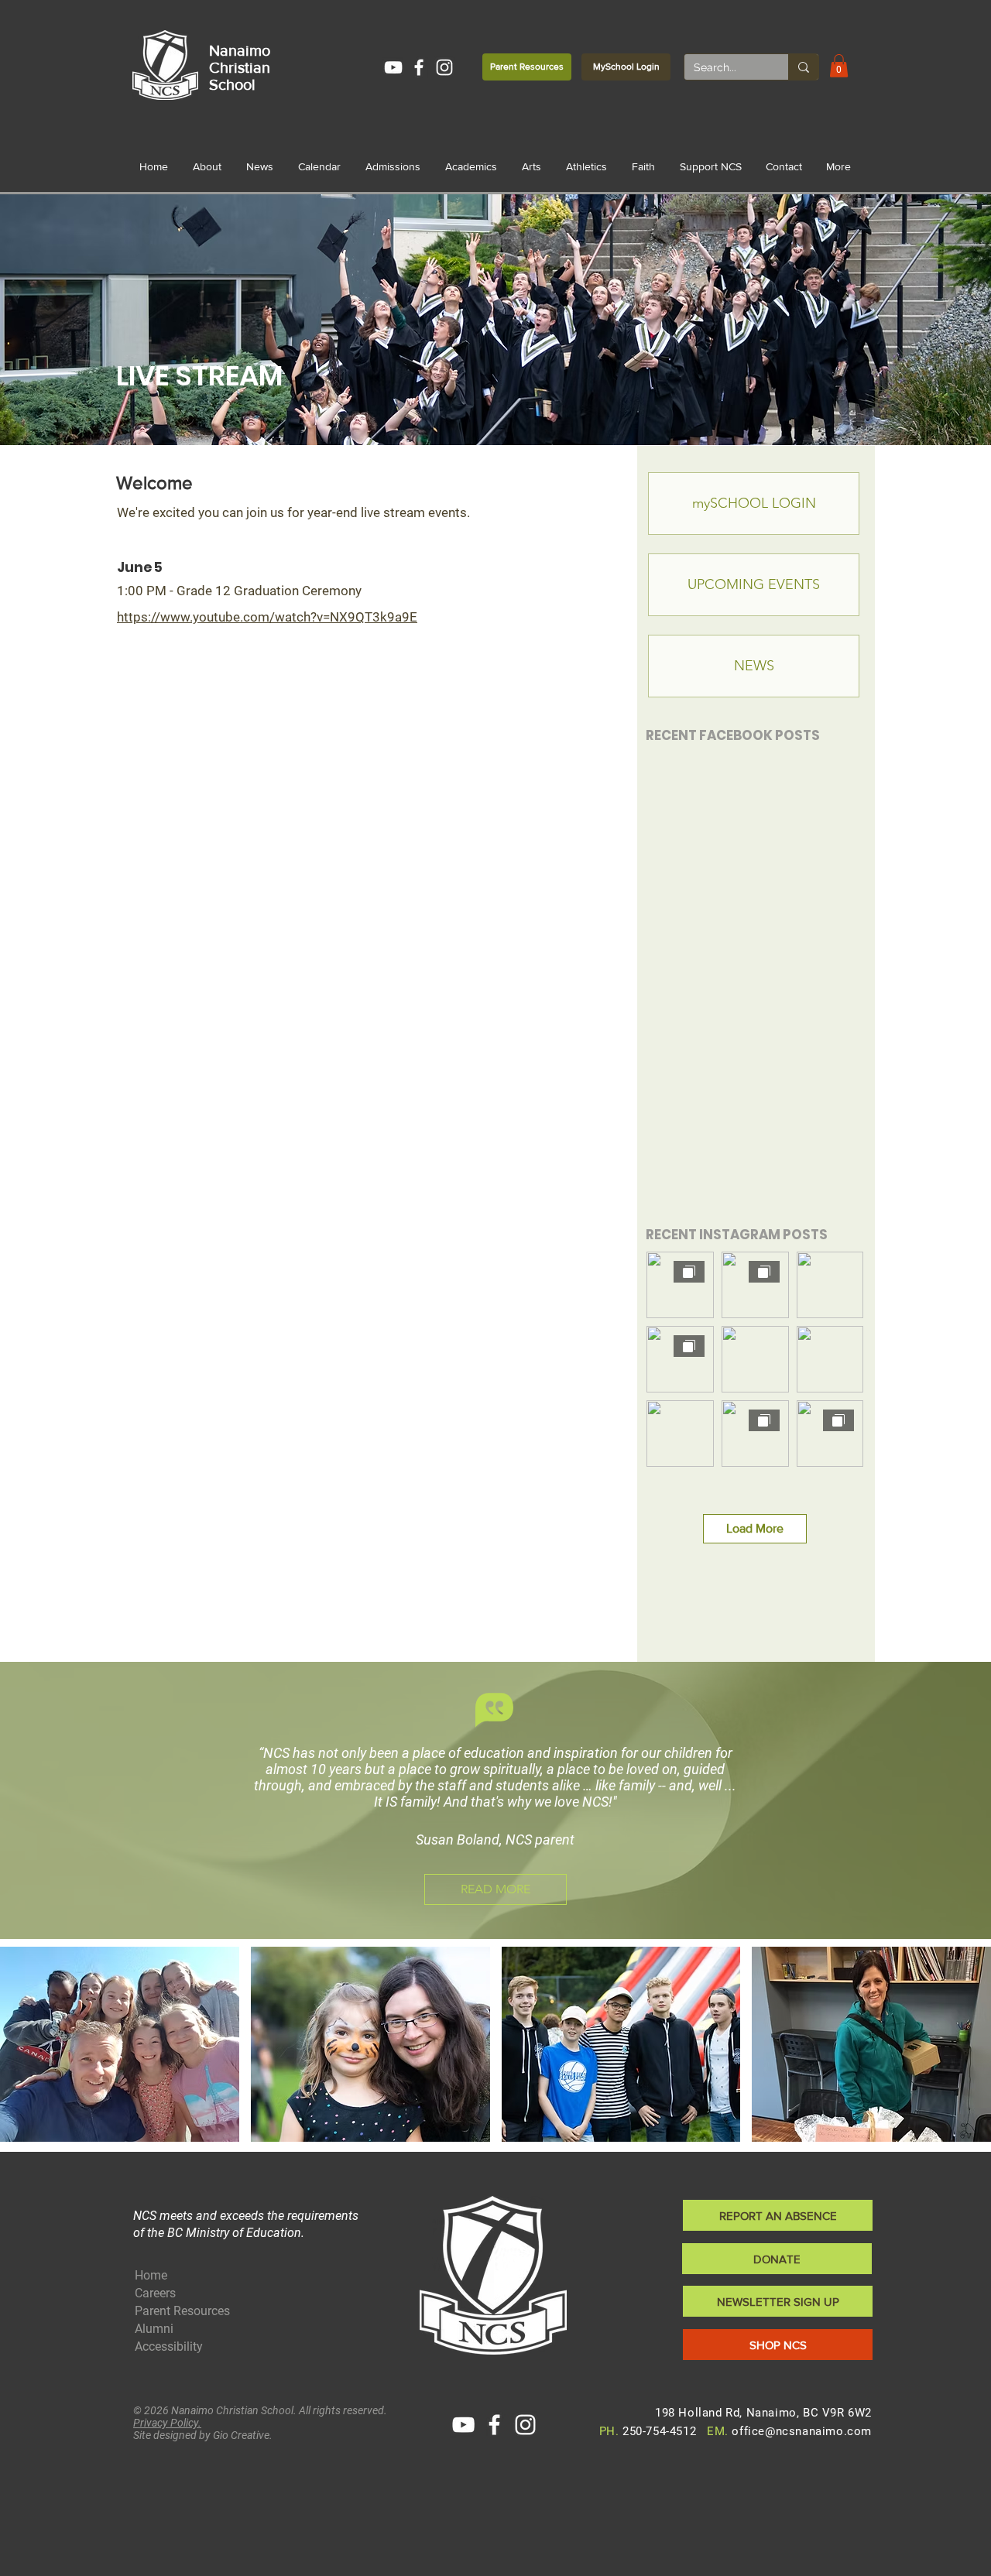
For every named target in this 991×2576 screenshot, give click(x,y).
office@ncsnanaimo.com (802, 2431)
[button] (839, 66)
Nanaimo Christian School (240, 67)
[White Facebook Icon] (419, 67)
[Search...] (803, 67)
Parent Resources (182, 2311)
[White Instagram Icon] (444, 67)
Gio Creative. (243, 2435)
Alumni (154, 2329)
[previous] (28, 2052)
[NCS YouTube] (393, 67)
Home (151, 2275)
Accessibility (169, 2346)
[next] (963, 2052)
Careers (155, 2293)
